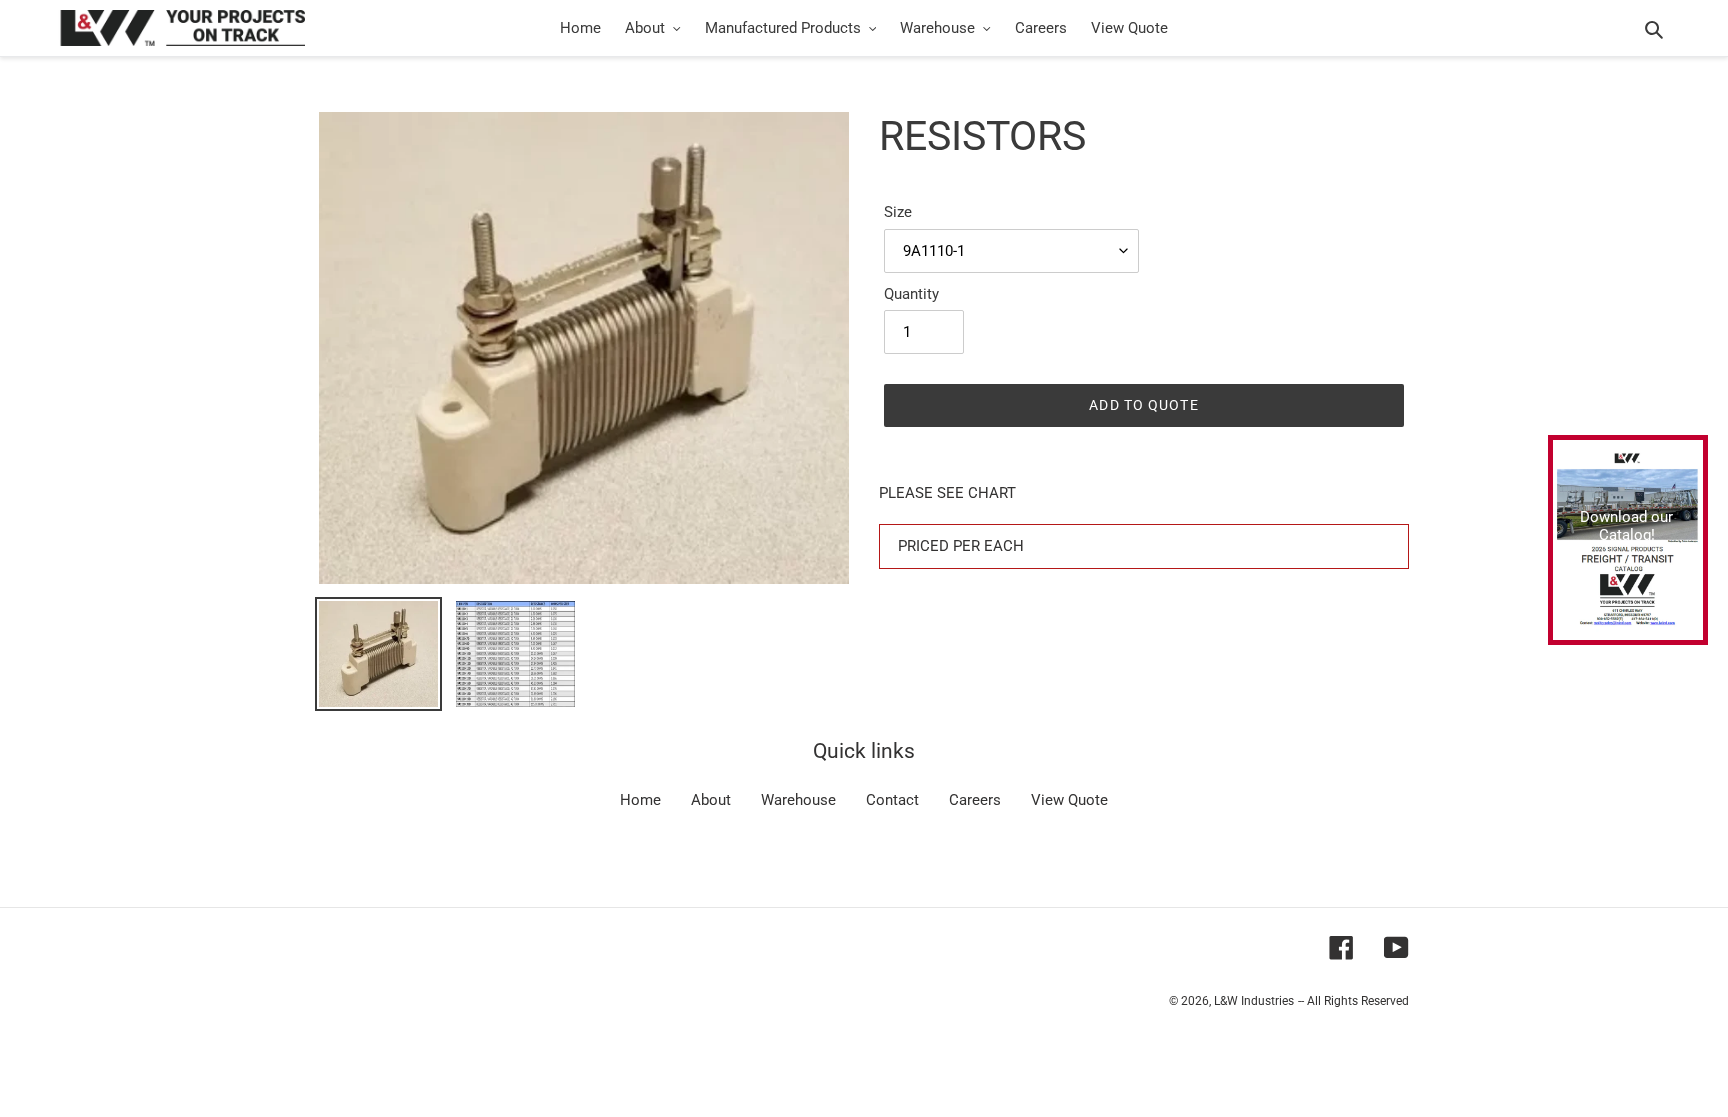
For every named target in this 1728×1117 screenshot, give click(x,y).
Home (640, 800)
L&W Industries (1254, 1001)
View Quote (1069, 800)
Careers (975, 800)
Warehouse (798, 800)
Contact (892, 800)
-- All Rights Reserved (1353, 1001)
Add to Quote (1143, 405)
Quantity (911, 294)
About (711, 800)
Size (898, 212)
